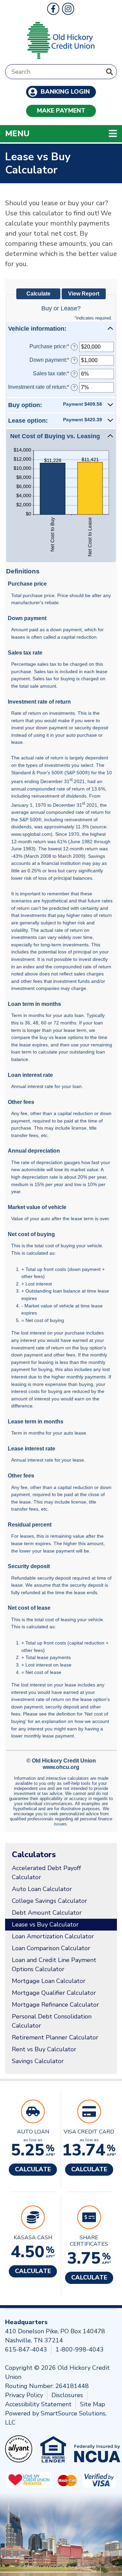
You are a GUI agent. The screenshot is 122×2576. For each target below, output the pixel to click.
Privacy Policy (24, 2395)
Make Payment (61, 111)
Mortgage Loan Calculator (49, 1981)
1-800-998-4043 (80, 2349)
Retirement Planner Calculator (55, 2037)
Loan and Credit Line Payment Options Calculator (54, 1965)
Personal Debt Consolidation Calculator (52, 2021)
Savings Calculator (38, 2061)
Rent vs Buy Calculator (44, 2049)
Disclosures (67, 2395)
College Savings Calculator (49, 1901)
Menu (61, 133)
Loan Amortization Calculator (53, 1936)
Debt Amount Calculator (47, 1913)
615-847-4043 (26, 2349)
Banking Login (64, 92)
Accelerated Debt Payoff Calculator (46, 1873)
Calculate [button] (33, 2169)
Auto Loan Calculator (42, 1889)
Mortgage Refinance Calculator (55, 2005)
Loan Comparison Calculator (51, 1948)
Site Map (93, 2404)
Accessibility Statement (38, 2404)
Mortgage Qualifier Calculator (54, 1993)
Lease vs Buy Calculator (45, 1924)
